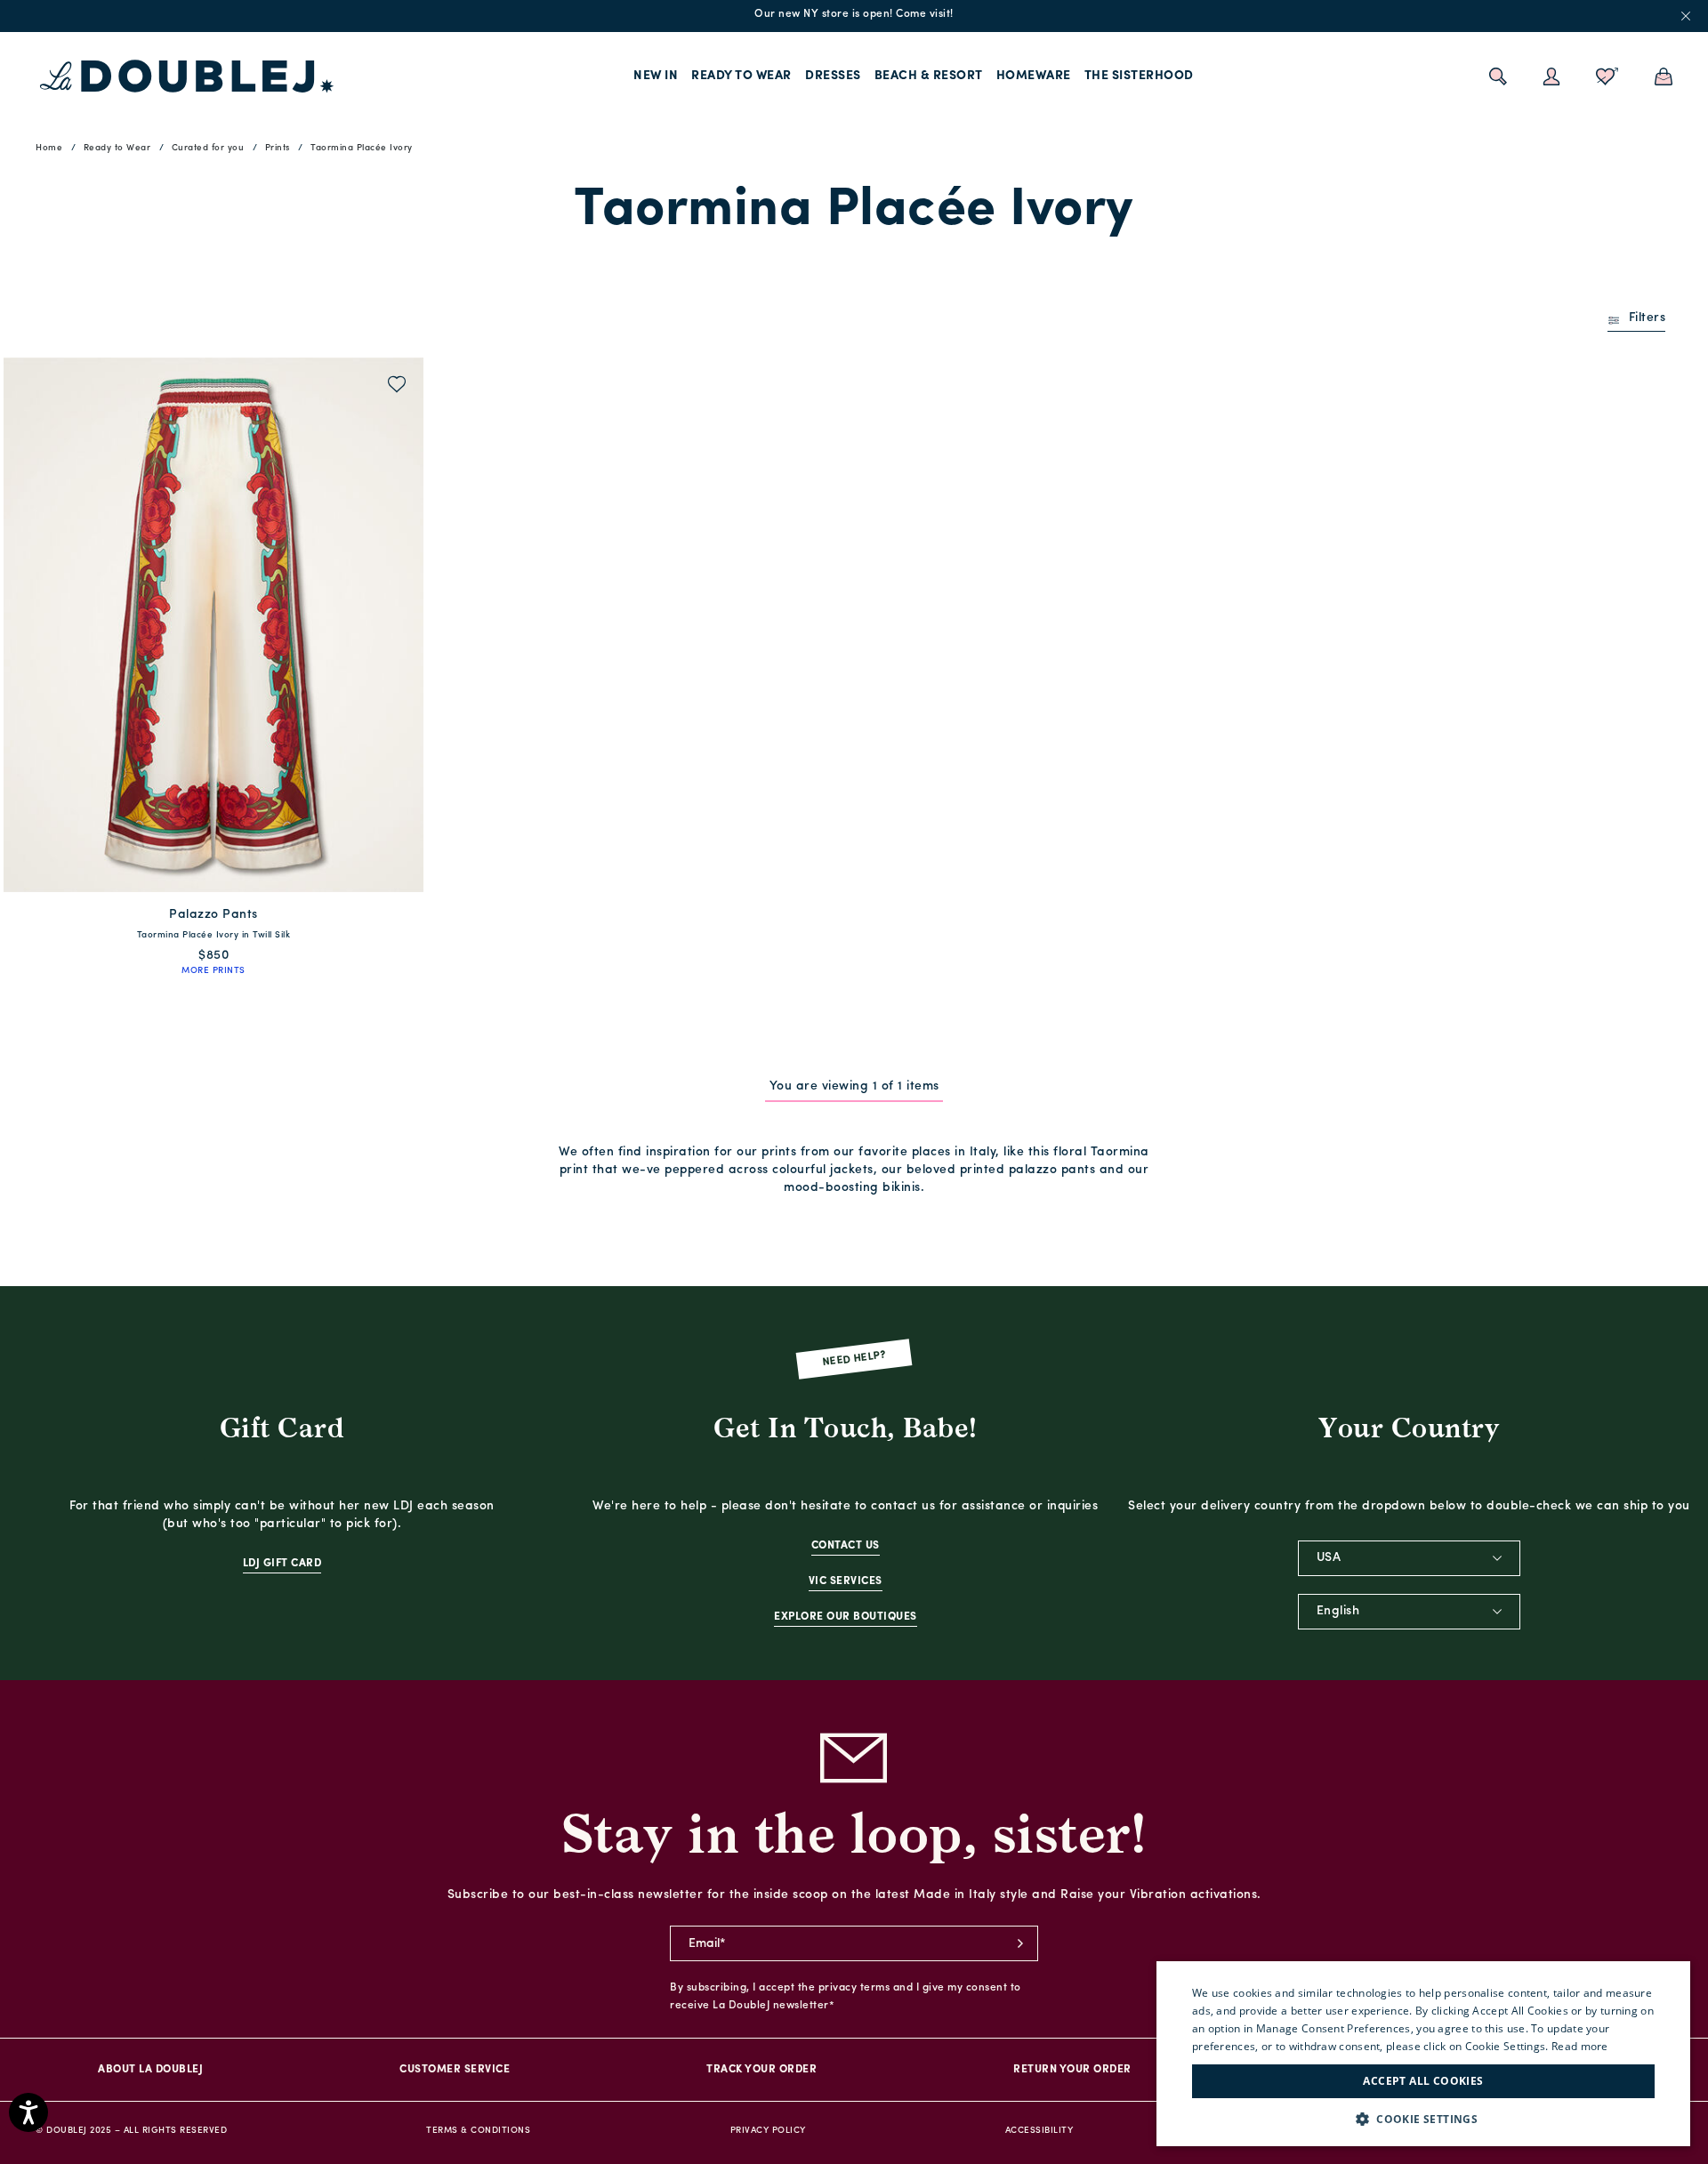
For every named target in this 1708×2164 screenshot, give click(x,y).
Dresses (833, 76)
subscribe (1020, 1943)
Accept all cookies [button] (1423, 2081)
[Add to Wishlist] (397, 386)
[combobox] (1409, 1558)
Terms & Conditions (478, 2131)
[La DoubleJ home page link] (187, 76)
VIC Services (846, 1581)
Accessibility (1039, 2131)
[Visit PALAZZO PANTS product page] (213, 625)
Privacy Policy (768, 2131)
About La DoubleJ (150, 2070)
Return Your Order (1072, 2070)
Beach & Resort (929, 76)
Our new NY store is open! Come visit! (854, 14)
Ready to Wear (741, 76)
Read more (1580, 2046)
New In (656, 76)
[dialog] (1423, 2054)
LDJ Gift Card (282, 1564)
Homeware (1034, 76)
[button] (1423, 2119)
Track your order (761, 2070)
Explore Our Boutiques (846, 1617)
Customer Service (455, 2070)
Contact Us (846, 1546)
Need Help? (854, 1360)
